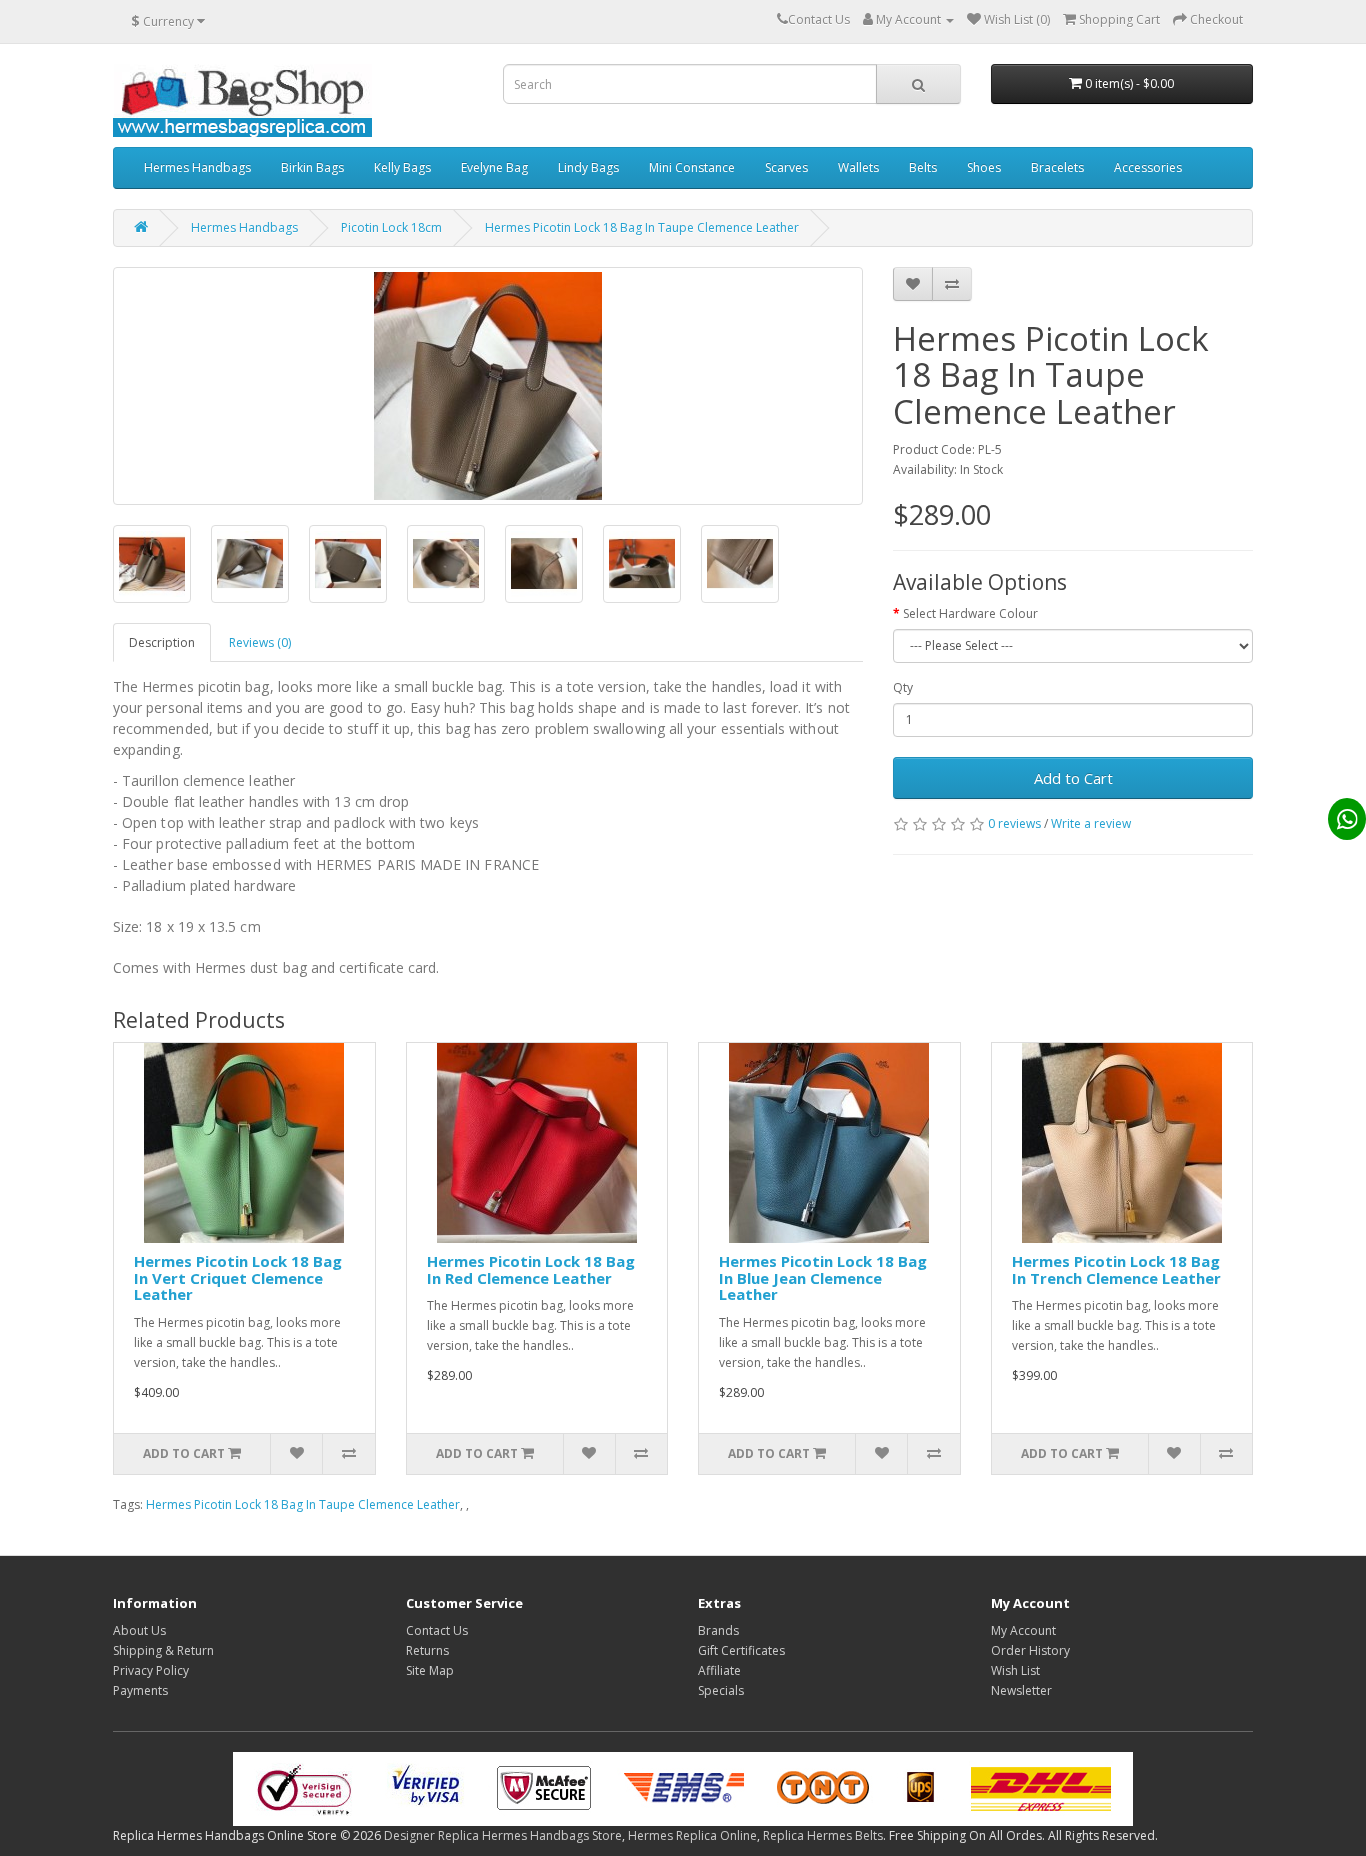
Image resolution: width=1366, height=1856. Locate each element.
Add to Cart (1073, 778)
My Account (1023, 1630)
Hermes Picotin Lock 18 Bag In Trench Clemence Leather (1116, 1269)
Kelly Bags (402, 167)
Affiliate (719, 1670)
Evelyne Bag (494, 167)
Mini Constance (692, 167)
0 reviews (1014, 823)
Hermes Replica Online (692, 1835)
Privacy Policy (151, 1670)
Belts (923, 167)
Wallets (858, 167)
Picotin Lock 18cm (391, 227)
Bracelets (1057, 167)
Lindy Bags (588, 167)
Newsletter (1021, 1690)
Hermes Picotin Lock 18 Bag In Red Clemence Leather (531, 1269)
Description (162, 642)
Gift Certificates (741, 1650)
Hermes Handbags (197, 167)
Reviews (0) (260, 642)
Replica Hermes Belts (823, 1835)
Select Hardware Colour (970, 613)
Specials (721, 1690)
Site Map (430, 1670)
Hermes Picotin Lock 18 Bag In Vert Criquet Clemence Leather (238, 1277)
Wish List (1015, 1670)
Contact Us (437, 1630)
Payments (140, 1690)
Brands (718, 1630)
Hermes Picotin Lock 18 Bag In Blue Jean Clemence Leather (823, 1277)
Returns (427, 1650)
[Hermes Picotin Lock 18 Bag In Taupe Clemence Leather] (488, 386)
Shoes (984, 167)
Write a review (1091, 823)
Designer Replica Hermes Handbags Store (503, 1835)
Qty (903, 687)
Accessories (1148, 167)
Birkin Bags (312, 167)
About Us (139, 1630)
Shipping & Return (163, 1650)
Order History (1030, 1650)
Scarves (786, 167)
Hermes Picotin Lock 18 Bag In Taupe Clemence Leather (642, 227)
